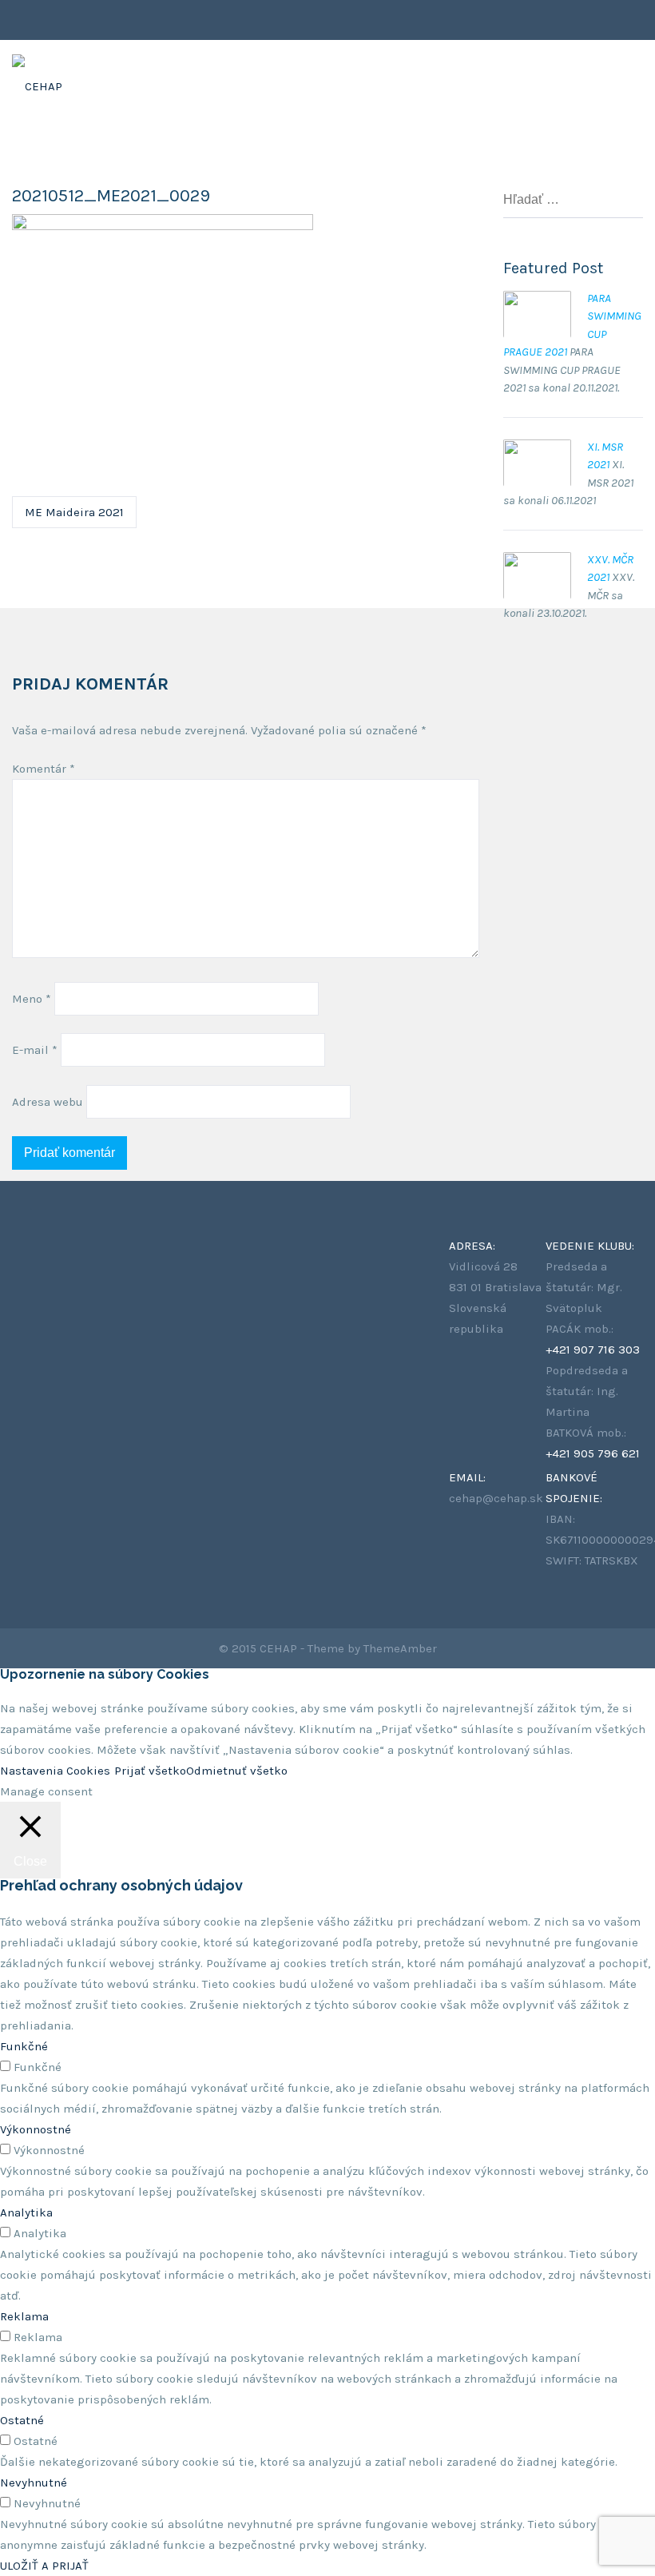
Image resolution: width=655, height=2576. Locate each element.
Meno (32, 999)
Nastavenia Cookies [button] (55, 1771)
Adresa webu (48, 1102)
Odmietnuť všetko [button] (237, 1771)
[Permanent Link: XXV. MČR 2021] (537, 561)
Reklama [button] (24, 2316)
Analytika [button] (26, 2212)
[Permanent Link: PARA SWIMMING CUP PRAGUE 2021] (537, 300)
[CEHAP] (37, 72)
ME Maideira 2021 (74, 512)
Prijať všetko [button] (150, 1771)
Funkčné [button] (24, 2046)
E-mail (35, 1050)
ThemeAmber (400, 1648)
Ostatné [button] (22, 2420)
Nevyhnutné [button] (34, 2483)
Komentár (44, 769)
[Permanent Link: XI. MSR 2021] (537, 448)
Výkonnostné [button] (36, 2129)
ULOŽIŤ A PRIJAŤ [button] (44, 2566)
